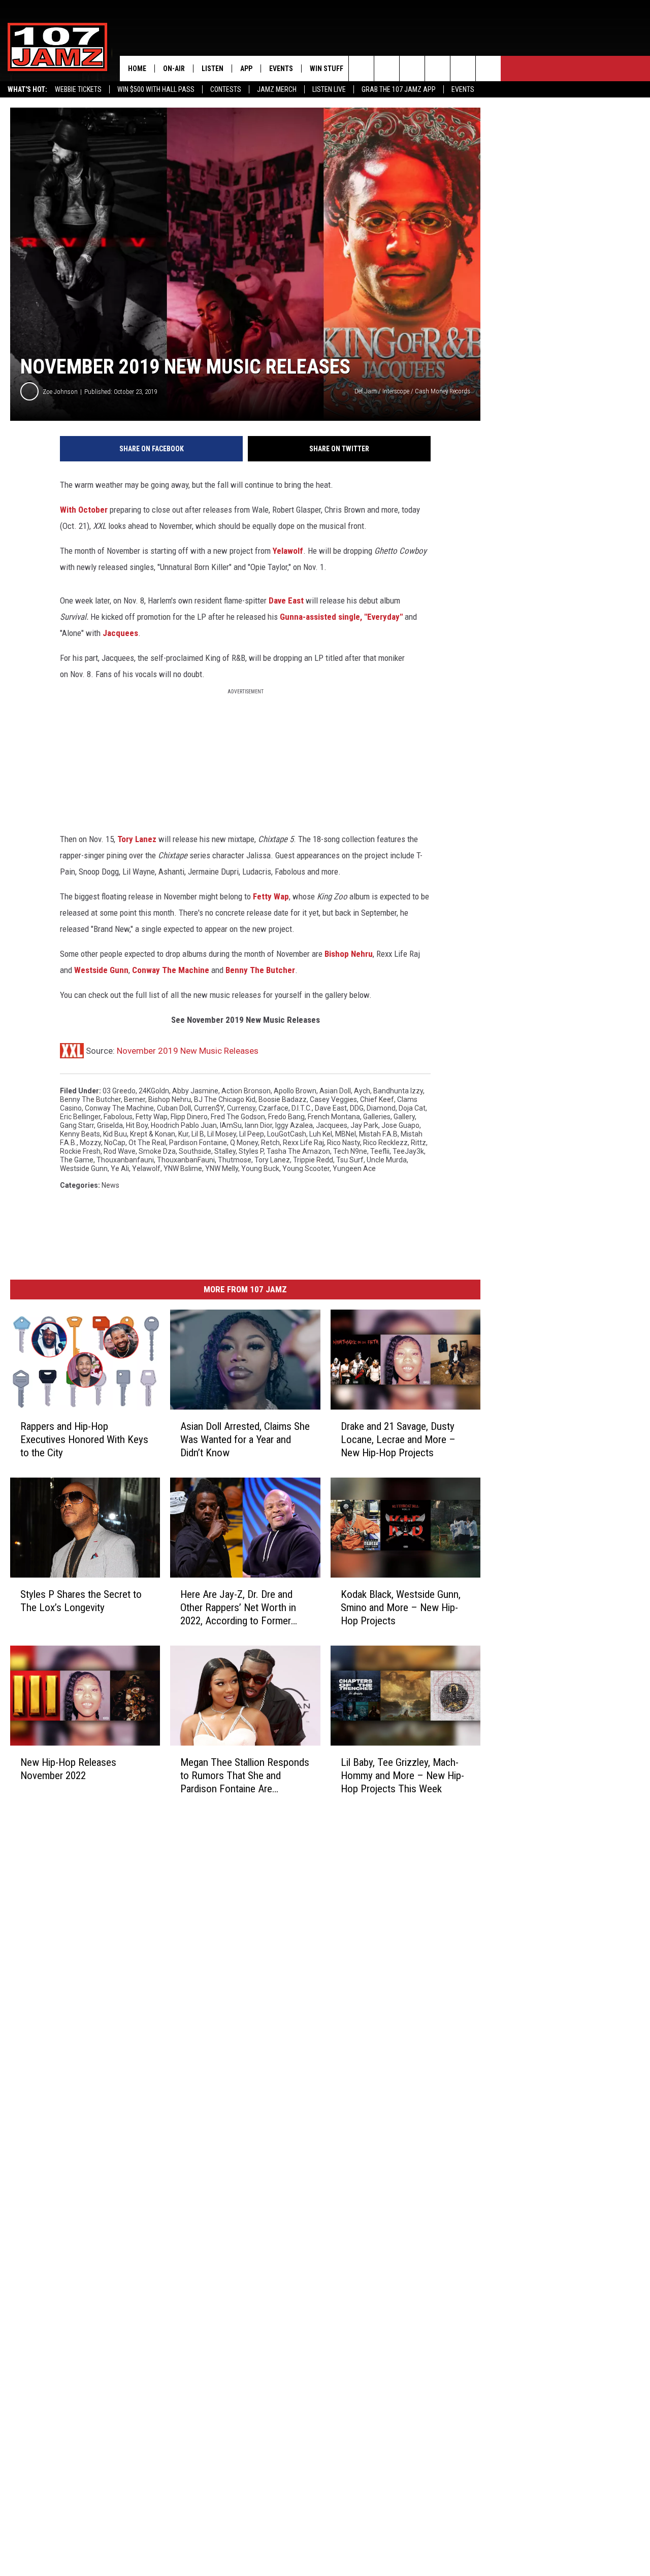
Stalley (225, 1151)
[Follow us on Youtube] (463, 69)
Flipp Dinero (189, 1117)
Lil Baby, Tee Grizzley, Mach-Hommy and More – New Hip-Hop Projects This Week (402, 1776)
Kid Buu (115, 1134)
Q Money (244, 1143)
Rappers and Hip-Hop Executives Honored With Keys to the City (84, 1440)
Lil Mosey (222, 1134)
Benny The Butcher (260, 970)
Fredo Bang (286, 1117)
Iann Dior (258, 1125)
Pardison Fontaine (198, 1143)
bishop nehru (170, 1099)
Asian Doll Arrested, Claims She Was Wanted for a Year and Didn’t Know (245, 1440)
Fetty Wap (271, 896)
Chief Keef (377, 1099)
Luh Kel (321, 1134)
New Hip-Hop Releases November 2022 (68, 1768)
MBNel (346, 1134)
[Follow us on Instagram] (437, 69)
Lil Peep (252, 1134)
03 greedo (119, 1091)
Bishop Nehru (349, 954)
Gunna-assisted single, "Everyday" (341, 617)
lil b (198, 1134)
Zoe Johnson (60, 392)
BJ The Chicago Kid (225, 1099)
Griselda (110, 1125)
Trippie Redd (313, 1160)
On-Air (174, 69)
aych (362, 1091)
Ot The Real (147, 1143)
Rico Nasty (344, 1143)
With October (85, 510)
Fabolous (118, 1117)
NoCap (115, 1143)
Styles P (251, 1151)
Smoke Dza (157, 1151)
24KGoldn (154, 1091)
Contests (226, 89)
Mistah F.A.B (378, 1134)
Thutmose (235, 1160)
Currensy (241, 1108)
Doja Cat (412, 1108)
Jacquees (120, 633)
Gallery (404, 1117)
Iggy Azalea (294, 1125)
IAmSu (231, 1125)
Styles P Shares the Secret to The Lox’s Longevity (81, 1601)
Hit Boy (137, 1125)
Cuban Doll (174, 1108)
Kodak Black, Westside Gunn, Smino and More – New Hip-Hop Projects (401, 1608)
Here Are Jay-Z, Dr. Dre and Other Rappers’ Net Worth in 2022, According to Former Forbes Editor (238, 1608)
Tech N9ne (350, 1151)
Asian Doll (335, 1091)
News (110, 1185)
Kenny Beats (80, 1134)
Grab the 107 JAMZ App (399, 89)
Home (137, 69)
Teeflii (380, 1151)
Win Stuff (327, 69)
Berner (135, 1099)
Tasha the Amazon (298, 1151)
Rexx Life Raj (303, 1143)
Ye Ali (120, 1168)
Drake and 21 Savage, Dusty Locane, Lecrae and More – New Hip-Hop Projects (398, 1440)
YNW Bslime (183, 1168)
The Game (77, 1160)
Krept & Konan (153, 1134)
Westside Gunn (101, 970)
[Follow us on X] (488, 69)
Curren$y (209, 1108)
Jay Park (364, 1125)
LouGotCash (287, 1134)
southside (195, 1151)
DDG (357, 1108)
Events (463, 89)
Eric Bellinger (80, 1117)
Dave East (286, 600)
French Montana (334, 1117)
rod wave (120, 1151)
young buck (260, 1168)
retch (270, 1143)
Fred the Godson (238, 1117)
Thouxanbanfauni (125, 1160)
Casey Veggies (333, 1099)
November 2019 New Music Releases (188, 1051)
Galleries (377, 1117)
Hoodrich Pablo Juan (184, 1125)
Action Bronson (246, 1091)
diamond (381, 1108)
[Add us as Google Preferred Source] (387, 69)
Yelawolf (288, 551)
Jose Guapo (400, 1125)
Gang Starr (77, 1125)
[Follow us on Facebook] (412, 69)
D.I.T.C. (302, 1108)
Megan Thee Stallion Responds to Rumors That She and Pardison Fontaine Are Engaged (245, 1775)
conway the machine (119, 1108)
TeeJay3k (408, 1151)
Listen (213, 69)
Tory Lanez (137, 839)
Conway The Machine (171, 970)
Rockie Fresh (80, 1151)
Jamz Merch (277, 89)
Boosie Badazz (283, 1099)
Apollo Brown (295, 1091)
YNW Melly (222, 1168)
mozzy (90, 1143)
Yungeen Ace (354, 1168)
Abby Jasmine (195, 1091)
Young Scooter (306, 1168)
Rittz (418, 1143)
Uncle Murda (387, 1160)
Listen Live (329, 89)
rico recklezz (385, 1143)
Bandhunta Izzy (398, 1091)
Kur (183, 1134)
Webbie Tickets (78, 89)
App (246, 69)
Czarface (273, 1108)
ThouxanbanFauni (186, 1160)
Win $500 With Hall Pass (156, 89)
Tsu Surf (350, 1160)
